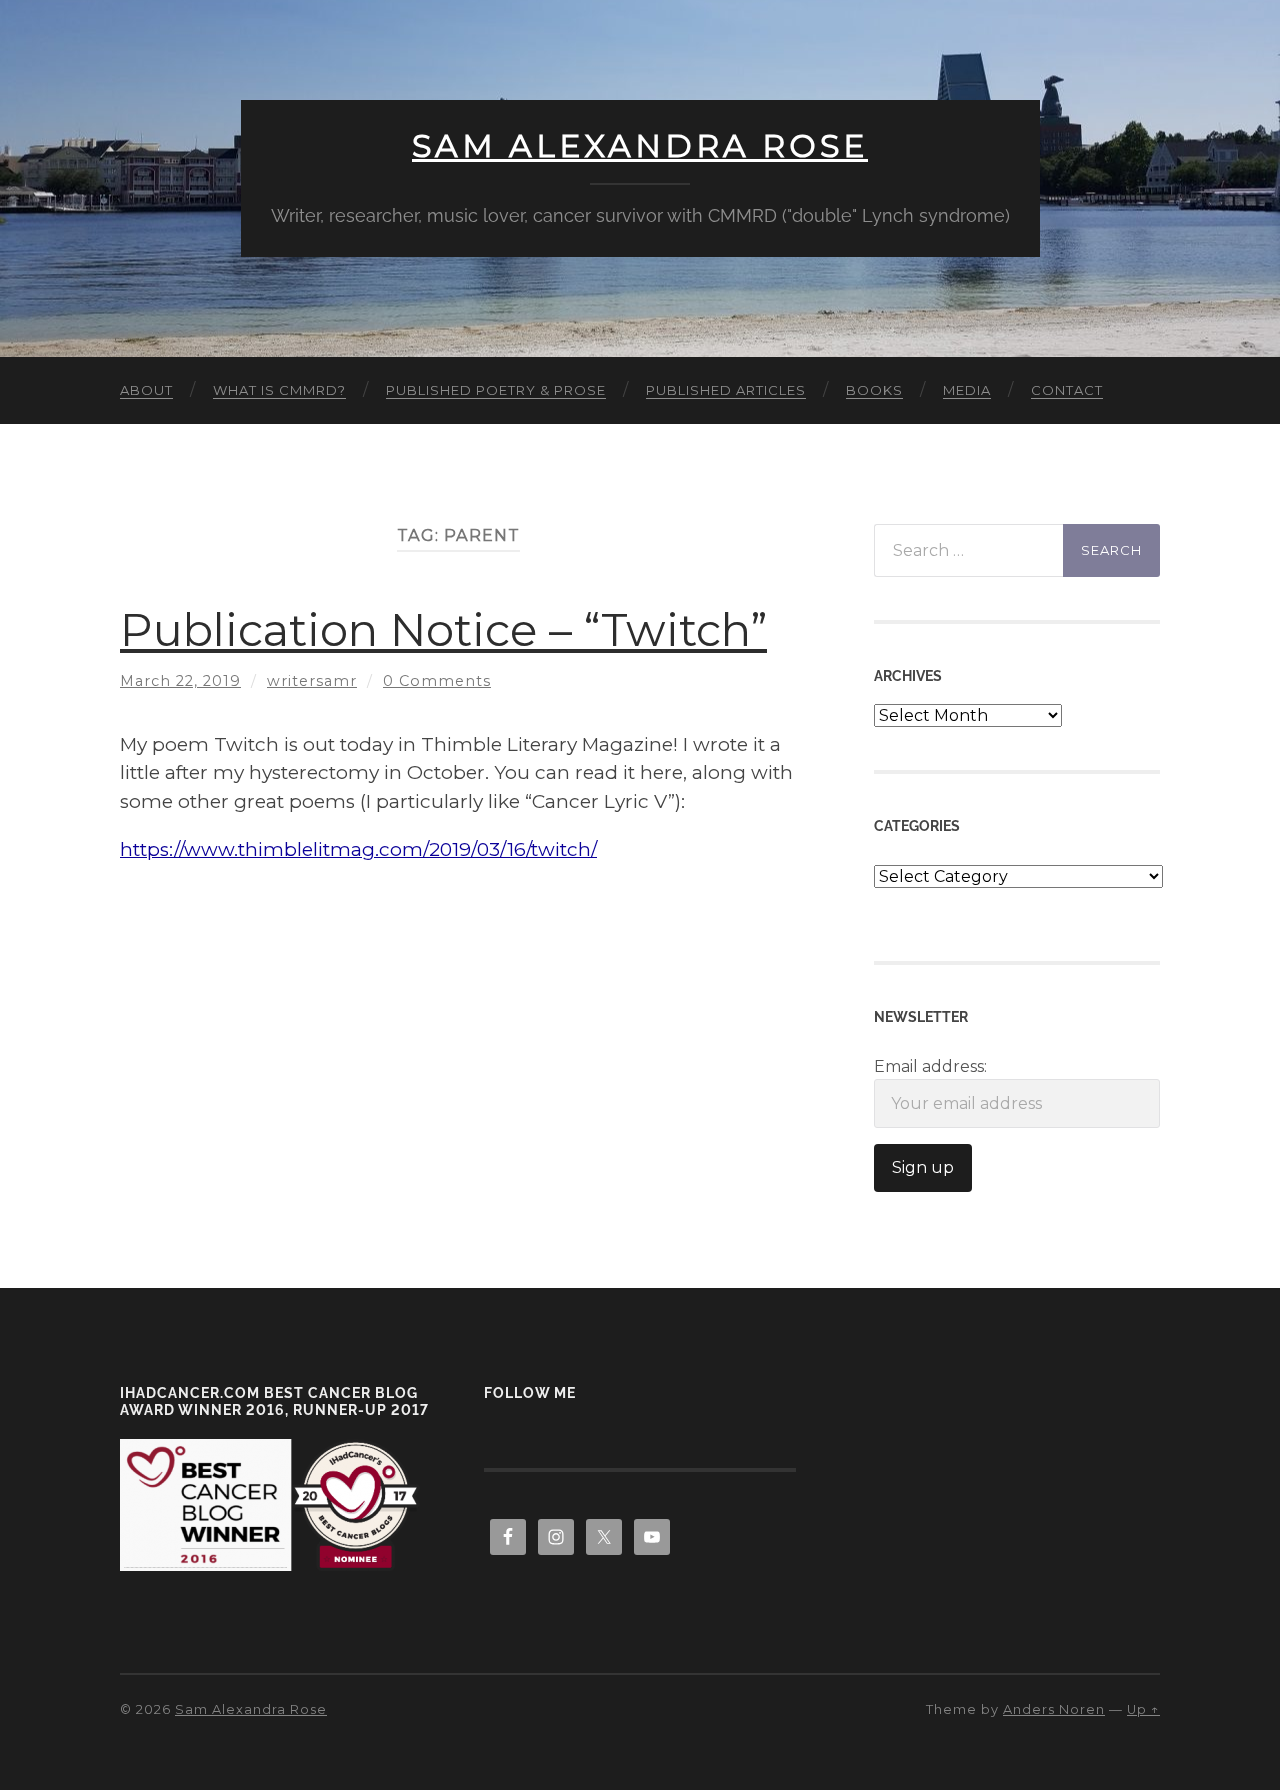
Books (874, 390)
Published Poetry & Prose (496, 390)
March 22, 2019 (180, 681)
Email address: (930, 1066)
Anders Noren (1054, 1709)
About (146, 390)
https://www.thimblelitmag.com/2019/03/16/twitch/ (358, 849)
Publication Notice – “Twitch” (443, 629)
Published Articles (726, 390)
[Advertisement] (458, 1010)
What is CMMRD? (279, 390)
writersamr (312, 681)
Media (967, 390)
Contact (1067, 390)
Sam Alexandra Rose (640, 146)
